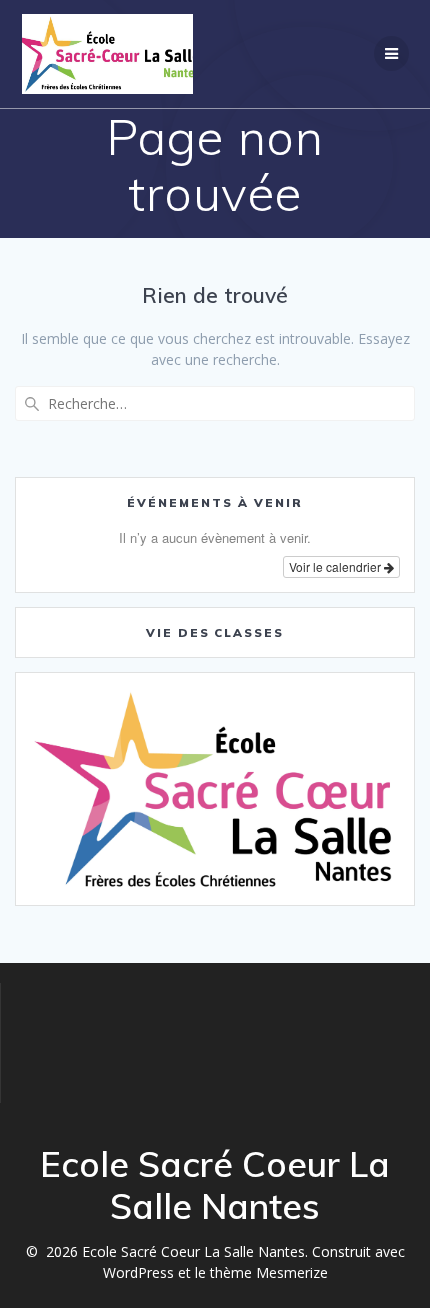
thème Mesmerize (269, 1272)
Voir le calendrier (336, 566)
